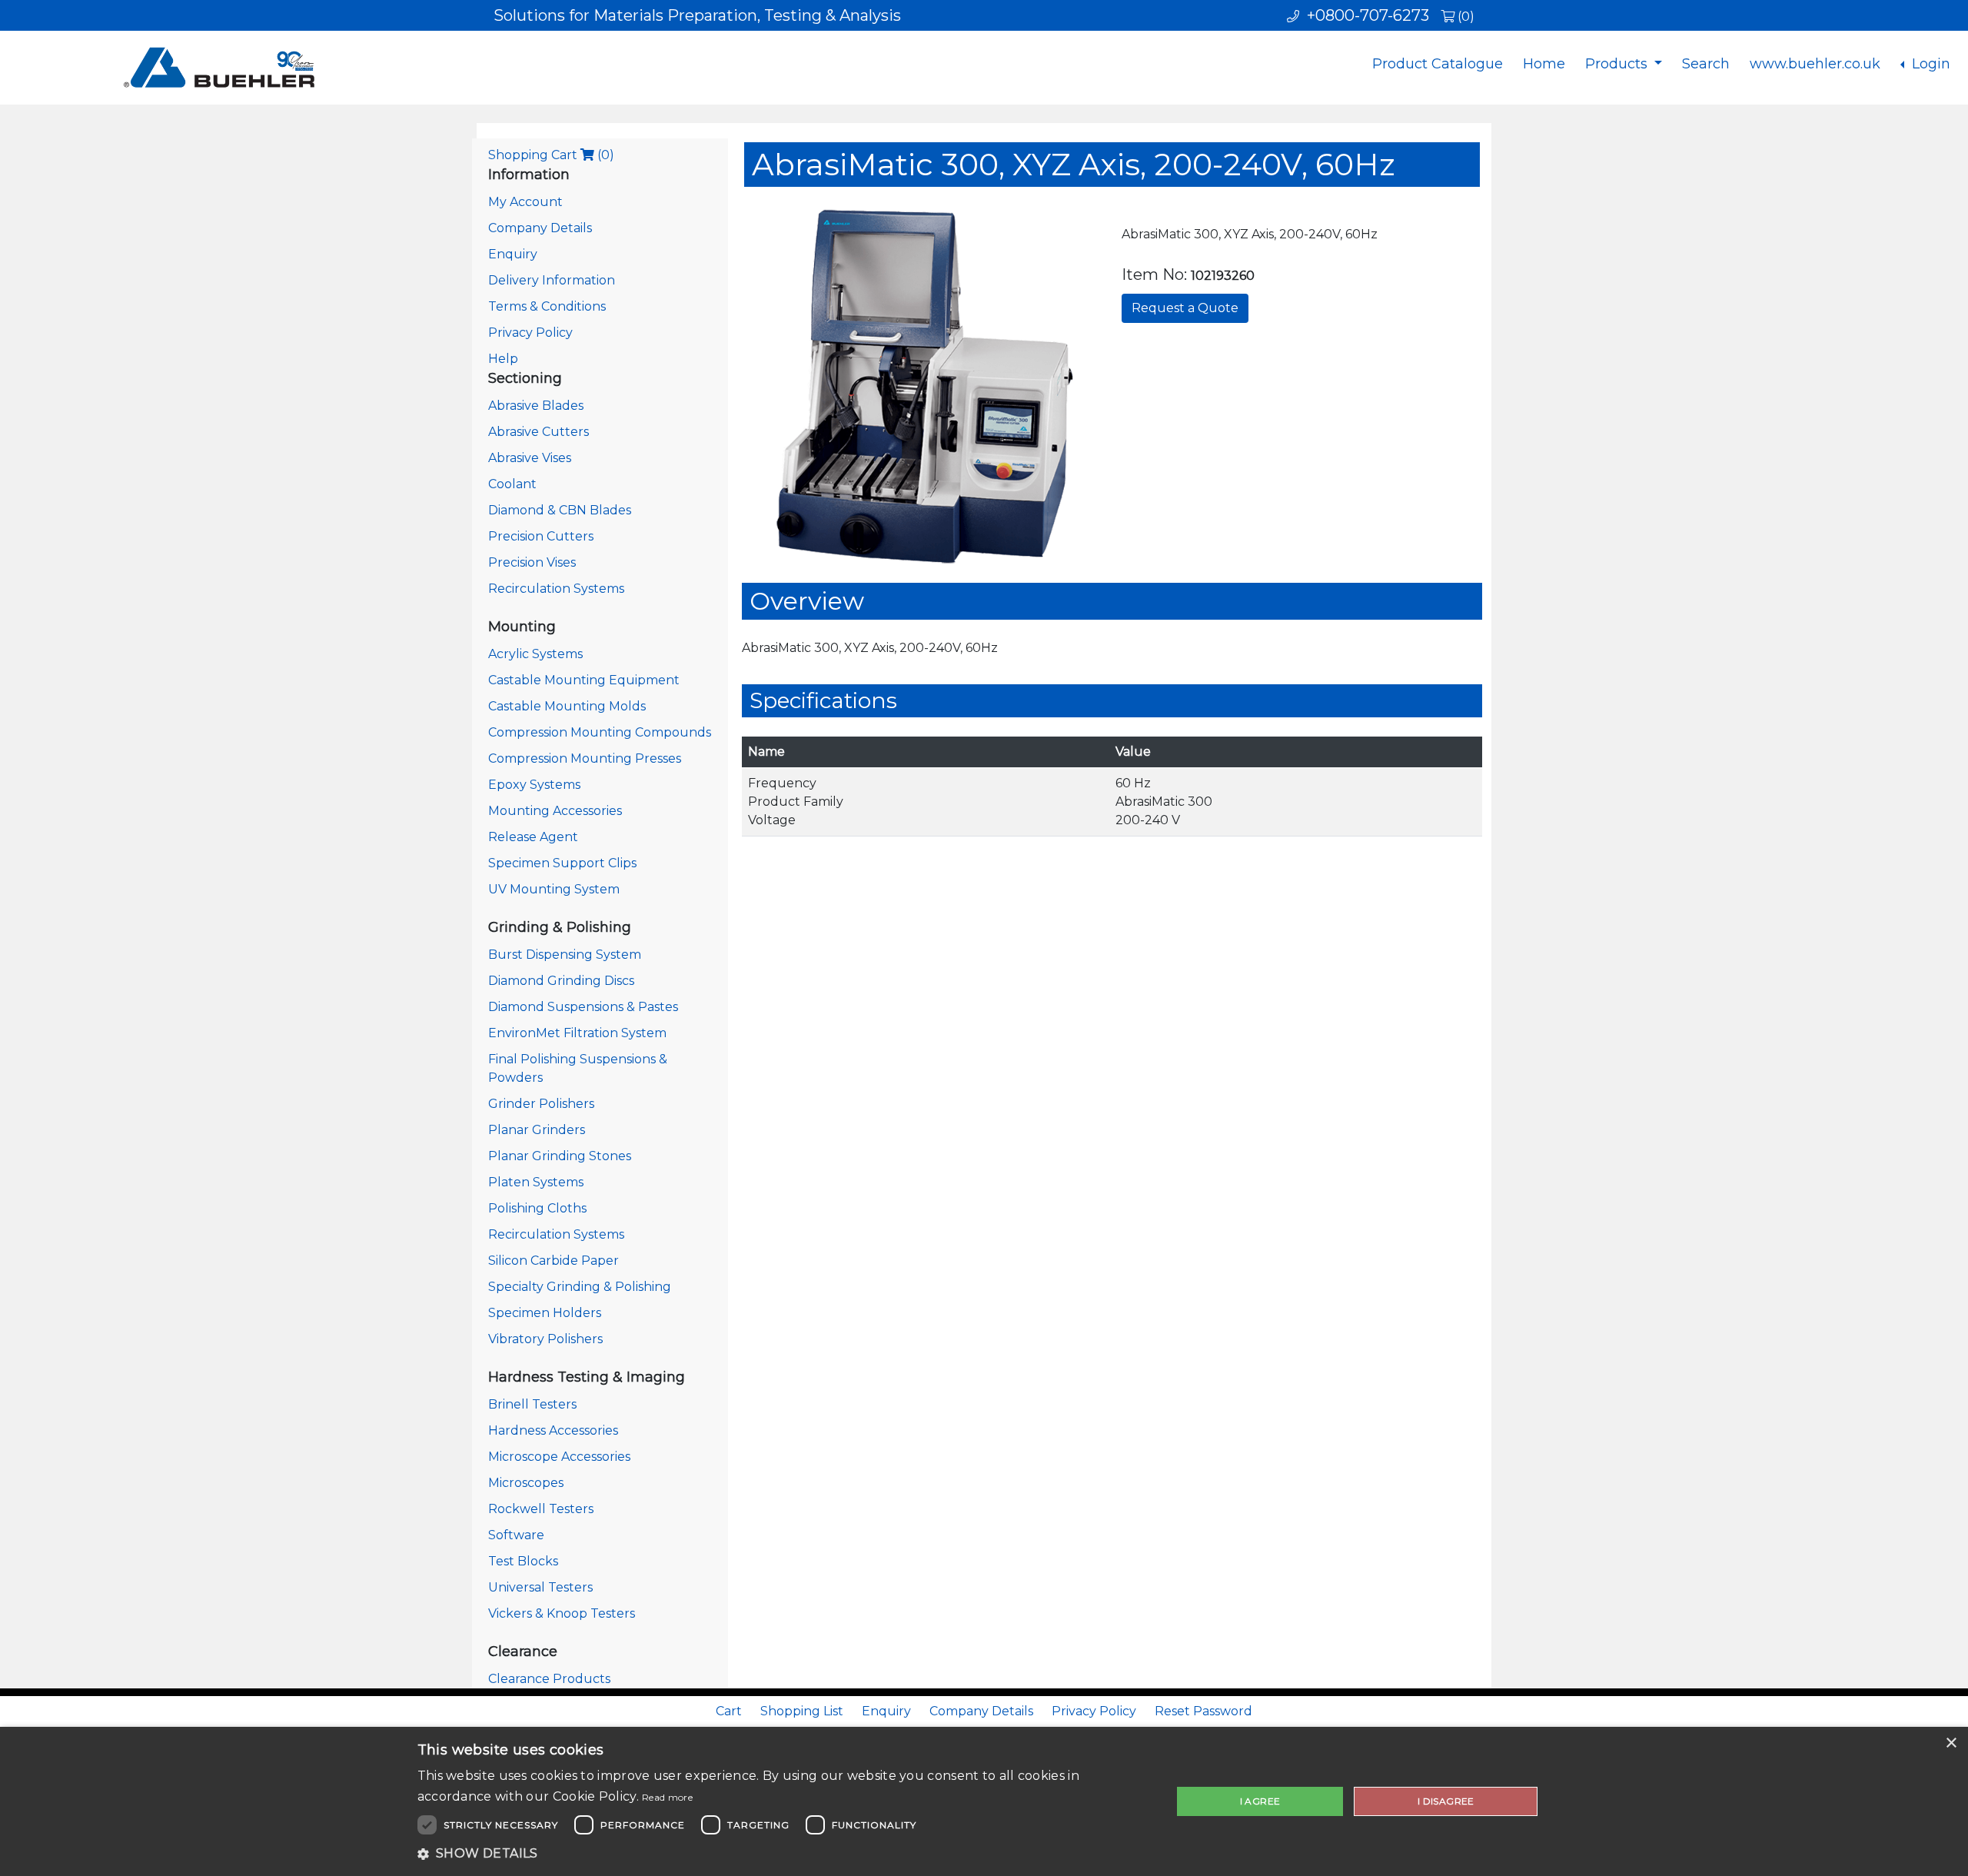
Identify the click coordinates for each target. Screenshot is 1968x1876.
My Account (525, 202)
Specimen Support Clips (562, 863)
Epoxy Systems (534, 785)
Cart (729, 1711)
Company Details (540, 228)
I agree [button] (1260, 1801)
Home (1544, 64)
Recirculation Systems (556, 589)
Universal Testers (540, 1587)
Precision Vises (532, 562)
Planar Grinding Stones (560, 1156)
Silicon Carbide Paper (553, 1261)
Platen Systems (536, 1182)
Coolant (512, 484)
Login (1929, 64)
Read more (667, 1797)
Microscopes (526, 1483)
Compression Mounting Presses (585, 758)
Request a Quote (1185, 308)
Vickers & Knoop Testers (562, 1613)
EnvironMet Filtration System (577, 1033)
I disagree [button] (1446, 1801)
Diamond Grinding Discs (561, 981)
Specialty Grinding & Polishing (580, 1287)
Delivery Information (552, 280)
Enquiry (513, 254)
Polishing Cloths (537, 1208)
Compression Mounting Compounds (600, 732)
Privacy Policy (530, 333)
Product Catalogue (1438, 64)
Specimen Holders (545, 1313)
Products (1618, 64)
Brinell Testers (532, 1404)
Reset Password (1203, 1711)
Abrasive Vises (530, 458)
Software (516, 1535)
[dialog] (984, 1801)
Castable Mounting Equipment (584, 680)
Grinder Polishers (541, 1104)
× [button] (1951, 1743)
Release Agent (533, 837)
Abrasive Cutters (539, 432)
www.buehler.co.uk (1815, 64)
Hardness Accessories (553, 1430)
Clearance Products (549, 1679)
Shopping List (802, 1711)
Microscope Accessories (559, 1457)
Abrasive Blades (536, 406)
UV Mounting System (554, 889)
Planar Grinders (537, 1130)
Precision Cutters (541, 536)
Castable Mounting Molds (567, 706)
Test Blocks (523, 1561)
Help (503, 359)
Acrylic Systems (535, 654)
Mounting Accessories (555, 811)
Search (1706, 64)
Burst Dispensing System (565, 955)
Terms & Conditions (547, 306)
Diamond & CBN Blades (560, 510)
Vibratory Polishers (545, 1339)
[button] (783, 1854)
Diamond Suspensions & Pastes (583, 1007)
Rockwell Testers (541, 1509)
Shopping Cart (551, 155)
